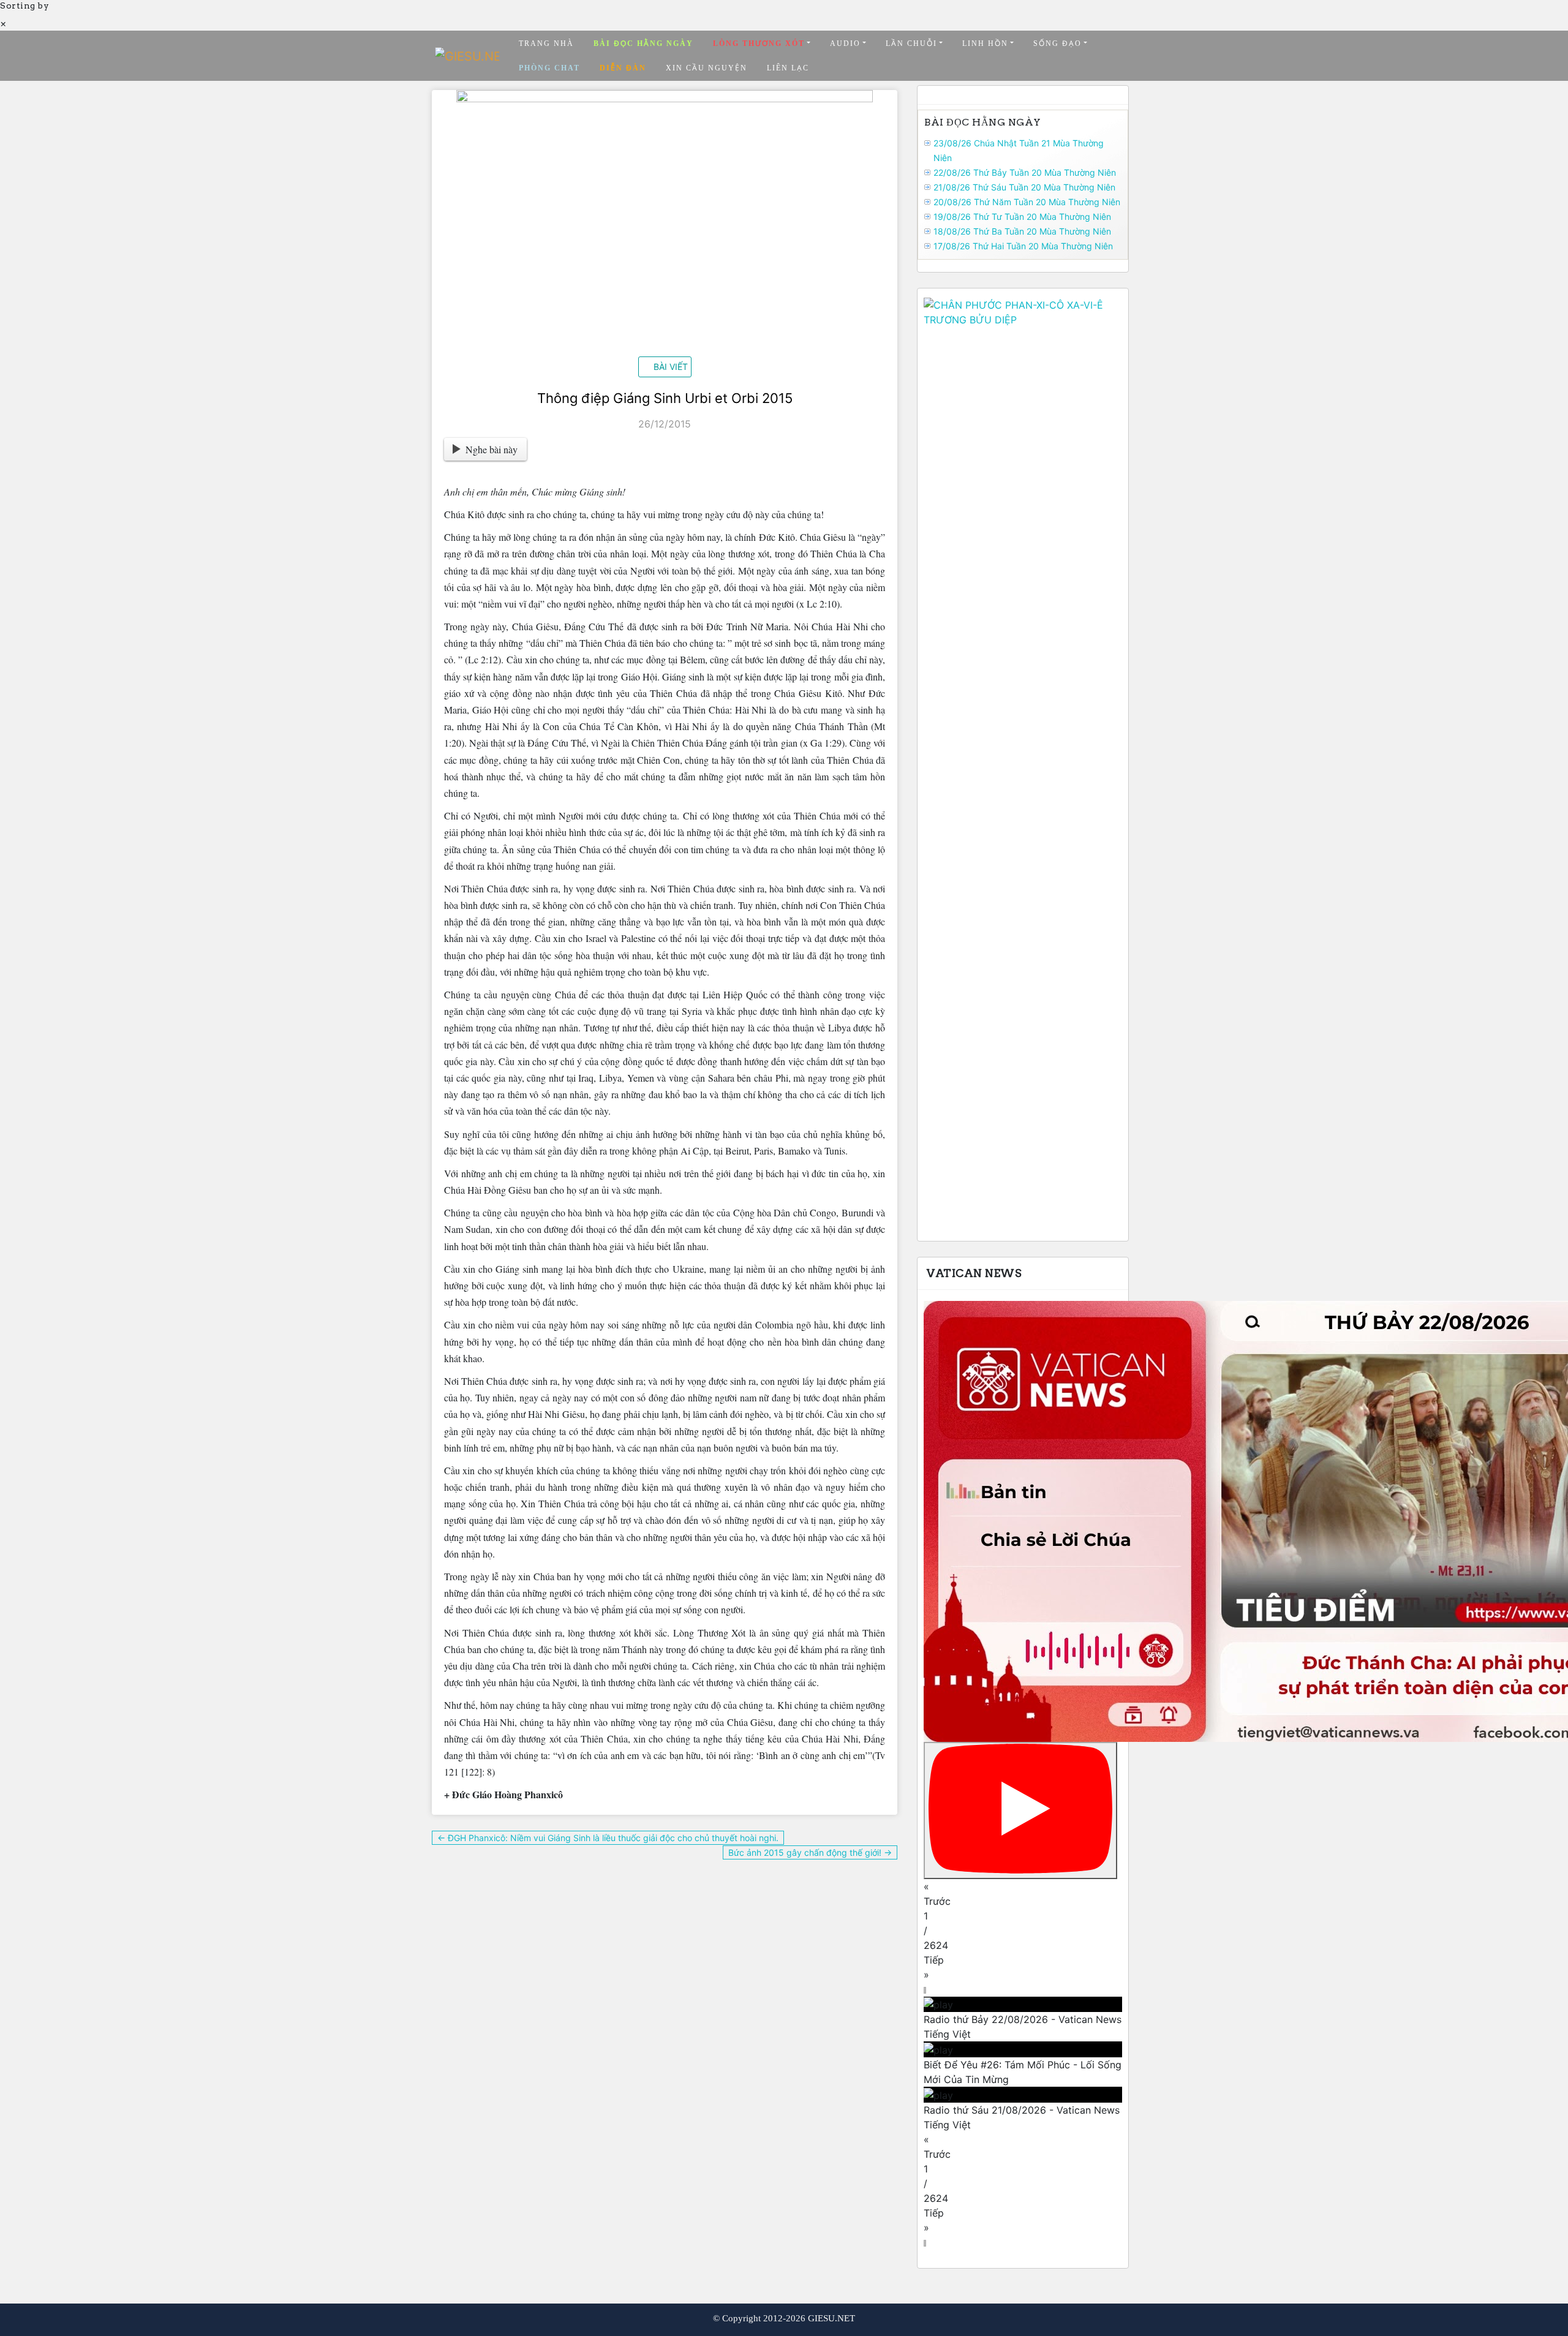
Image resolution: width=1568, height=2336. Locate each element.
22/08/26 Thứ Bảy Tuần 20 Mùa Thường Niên (1025, 172)
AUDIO (845, 43)
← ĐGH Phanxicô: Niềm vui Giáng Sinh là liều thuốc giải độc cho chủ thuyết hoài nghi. (608, 1838)
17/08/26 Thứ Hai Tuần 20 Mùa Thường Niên (1023, 246)
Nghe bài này (492, 449)
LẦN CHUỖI (911, 43)
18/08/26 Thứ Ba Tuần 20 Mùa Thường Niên (1022, 231)
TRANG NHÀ (546, 43)
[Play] (1020, 1810)
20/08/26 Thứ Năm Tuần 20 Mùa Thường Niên (1027, 202)
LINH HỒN (985, 43)
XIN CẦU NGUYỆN (707, 68)
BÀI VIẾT (671, 367)
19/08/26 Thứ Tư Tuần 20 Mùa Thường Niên (1022, 217)
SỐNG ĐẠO (1057, 43)
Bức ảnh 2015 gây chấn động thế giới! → (810, 1852)
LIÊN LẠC (788, 68)
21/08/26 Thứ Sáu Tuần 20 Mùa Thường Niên (1024, 187)
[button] (1023, 1894)
